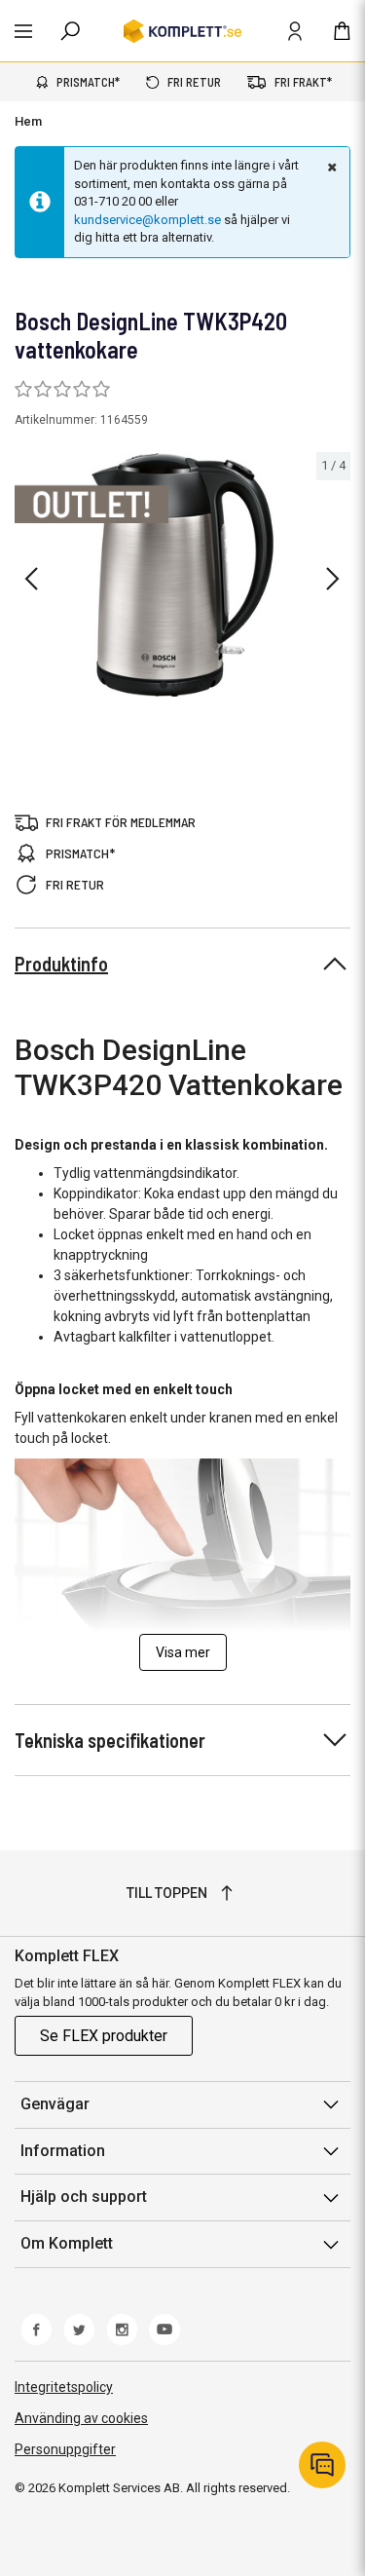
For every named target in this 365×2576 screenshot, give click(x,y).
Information (63, 2151)
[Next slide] (333, 579)
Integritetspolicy (64, 2387)
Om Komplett (67, 2243)
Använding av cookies (81, 2418)
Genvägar (55, 2104)
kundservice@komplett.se (147, 220)
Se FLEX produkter (104, 2036)
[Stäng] (330, 167)
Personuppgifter (65, 2449)
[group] (182, 575)
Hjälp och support (84, 2197)
